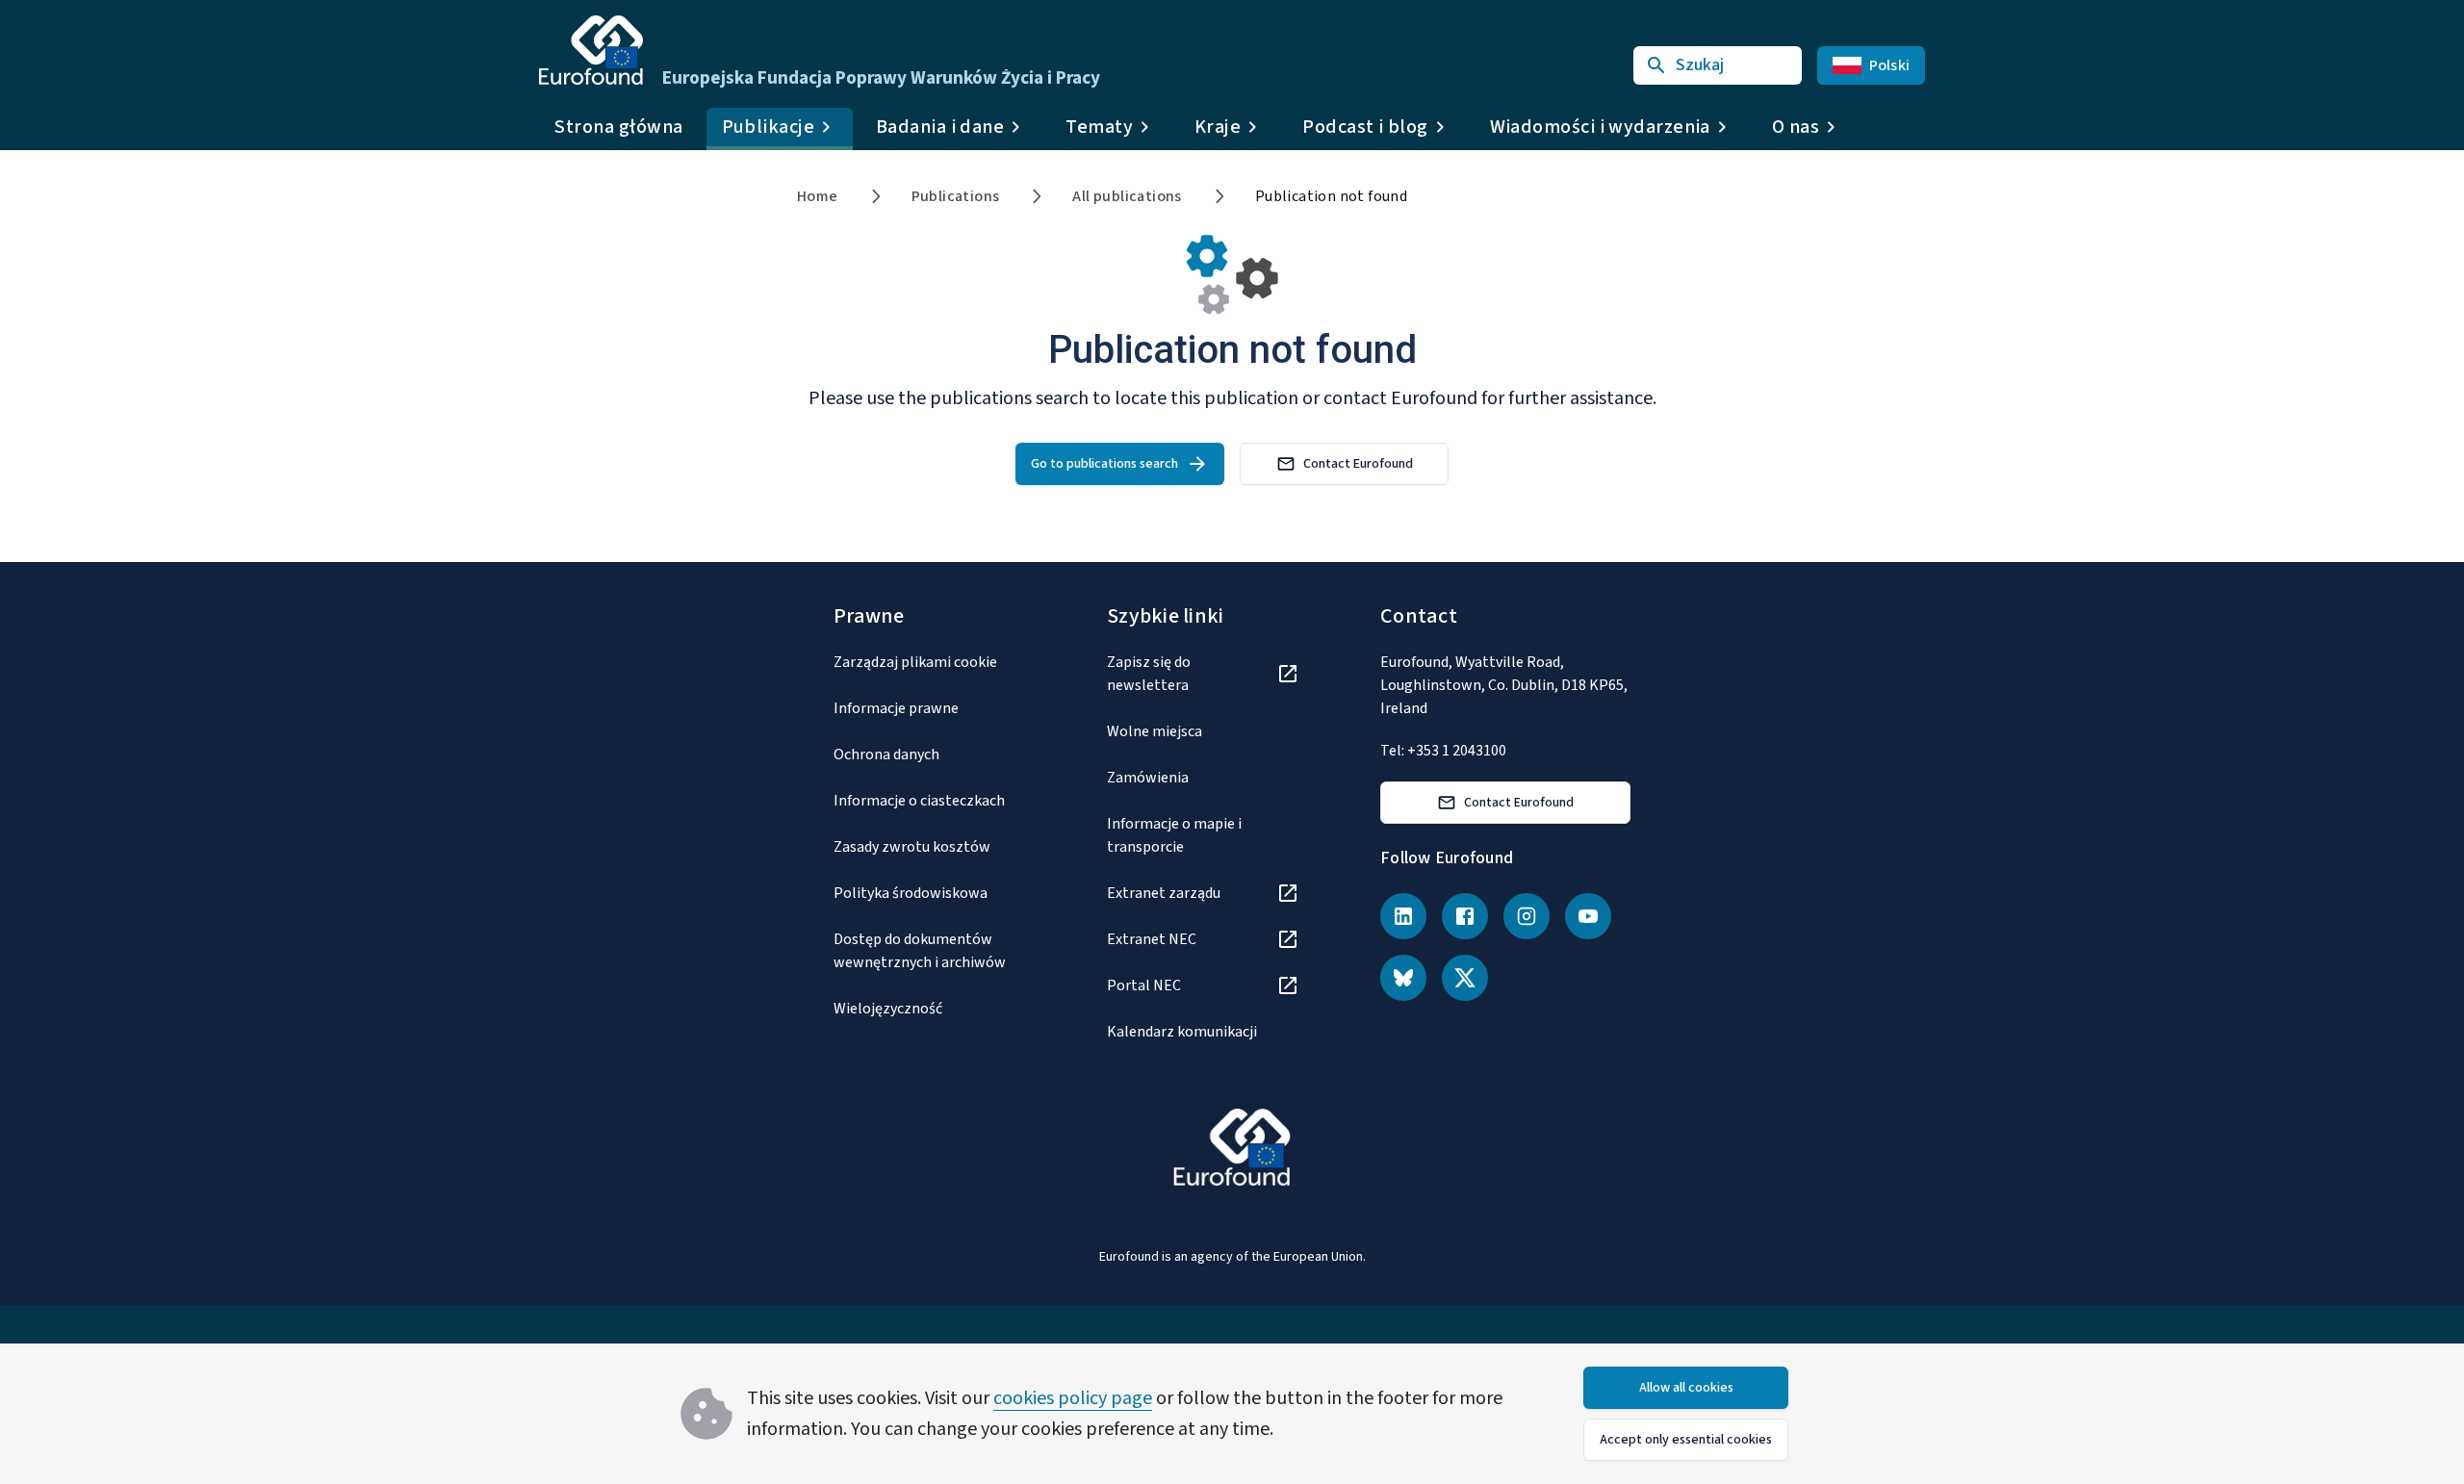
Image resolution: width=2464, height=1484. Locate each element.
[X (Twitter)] (1465, 978)
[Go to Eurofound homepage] (591, 50)
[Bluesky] (1403, 978)
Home (818, 196)
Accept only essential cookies (1686, 1440)
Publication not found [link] (1331, 196)
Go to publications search (1104, 464)
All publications (1127, 196)
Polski (1890, 65)
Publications (956, 196)
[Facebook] (1465, 916)
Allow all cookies (1686, 1388)
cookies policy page (1073, 1398)
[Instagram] (1527, 916)
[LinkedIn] (1403, 916)
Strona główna (619, 127)
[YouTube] (1588, 916)
